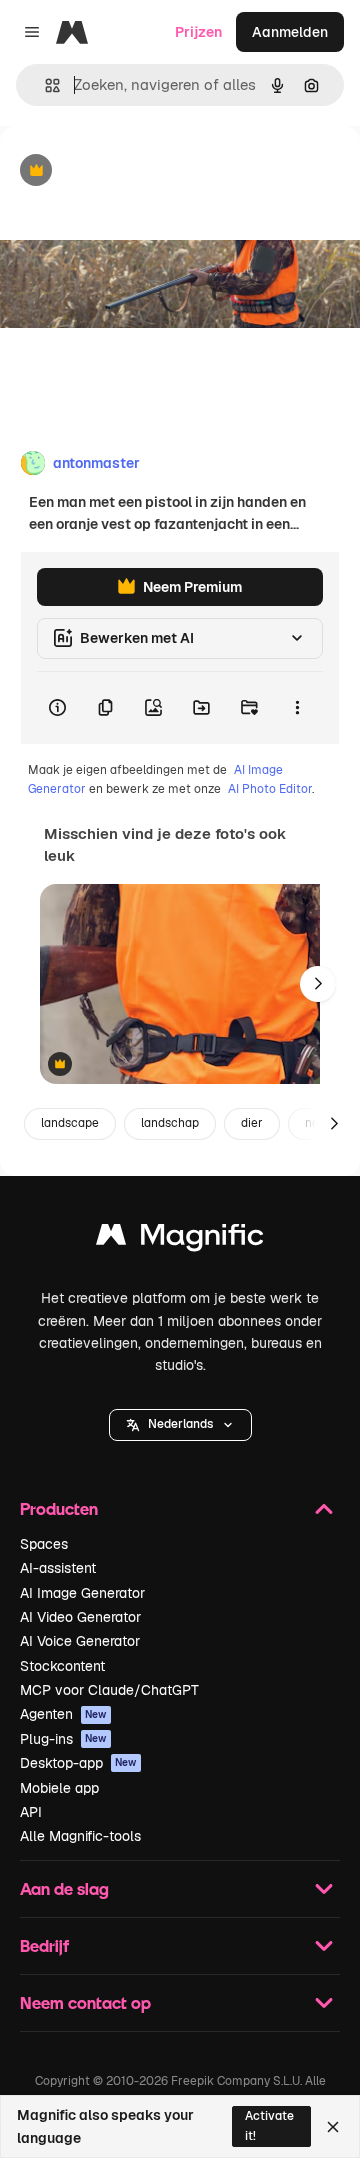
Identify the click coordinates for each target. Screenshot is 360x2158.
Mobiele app (59, 1788)
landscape (70, 1123)
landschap (170, 1123)
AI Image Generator (82, 1593)
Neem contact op (85, 2002)
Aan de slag (64, 1888)
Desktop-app (78, 1763)
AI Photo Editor (270, 789)
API (31, 1812)
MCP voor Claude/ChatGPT (109, 1690)
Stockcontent (62, 1666)
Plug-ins (63, 1739)
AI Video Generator (80, 1617)
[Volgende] (318, 984)
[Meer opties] (297, 708)
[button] (180, 1425)
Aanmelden (290, 32)
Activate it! (269, 2125)
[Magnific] (180, 1239)
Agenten (63, 1714)
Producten (59, 1508)
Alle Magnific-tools (80, 1836)
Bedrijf (44, 1945)
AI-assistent (58, 1568)
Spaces (44, 1544)
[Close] (333, 2127)
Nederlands (180, 1424)
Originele (131, 171)
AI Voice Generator (80, 1641)
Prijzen (198, 32)
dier (252, 1123)
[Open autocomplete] (44, 85)
